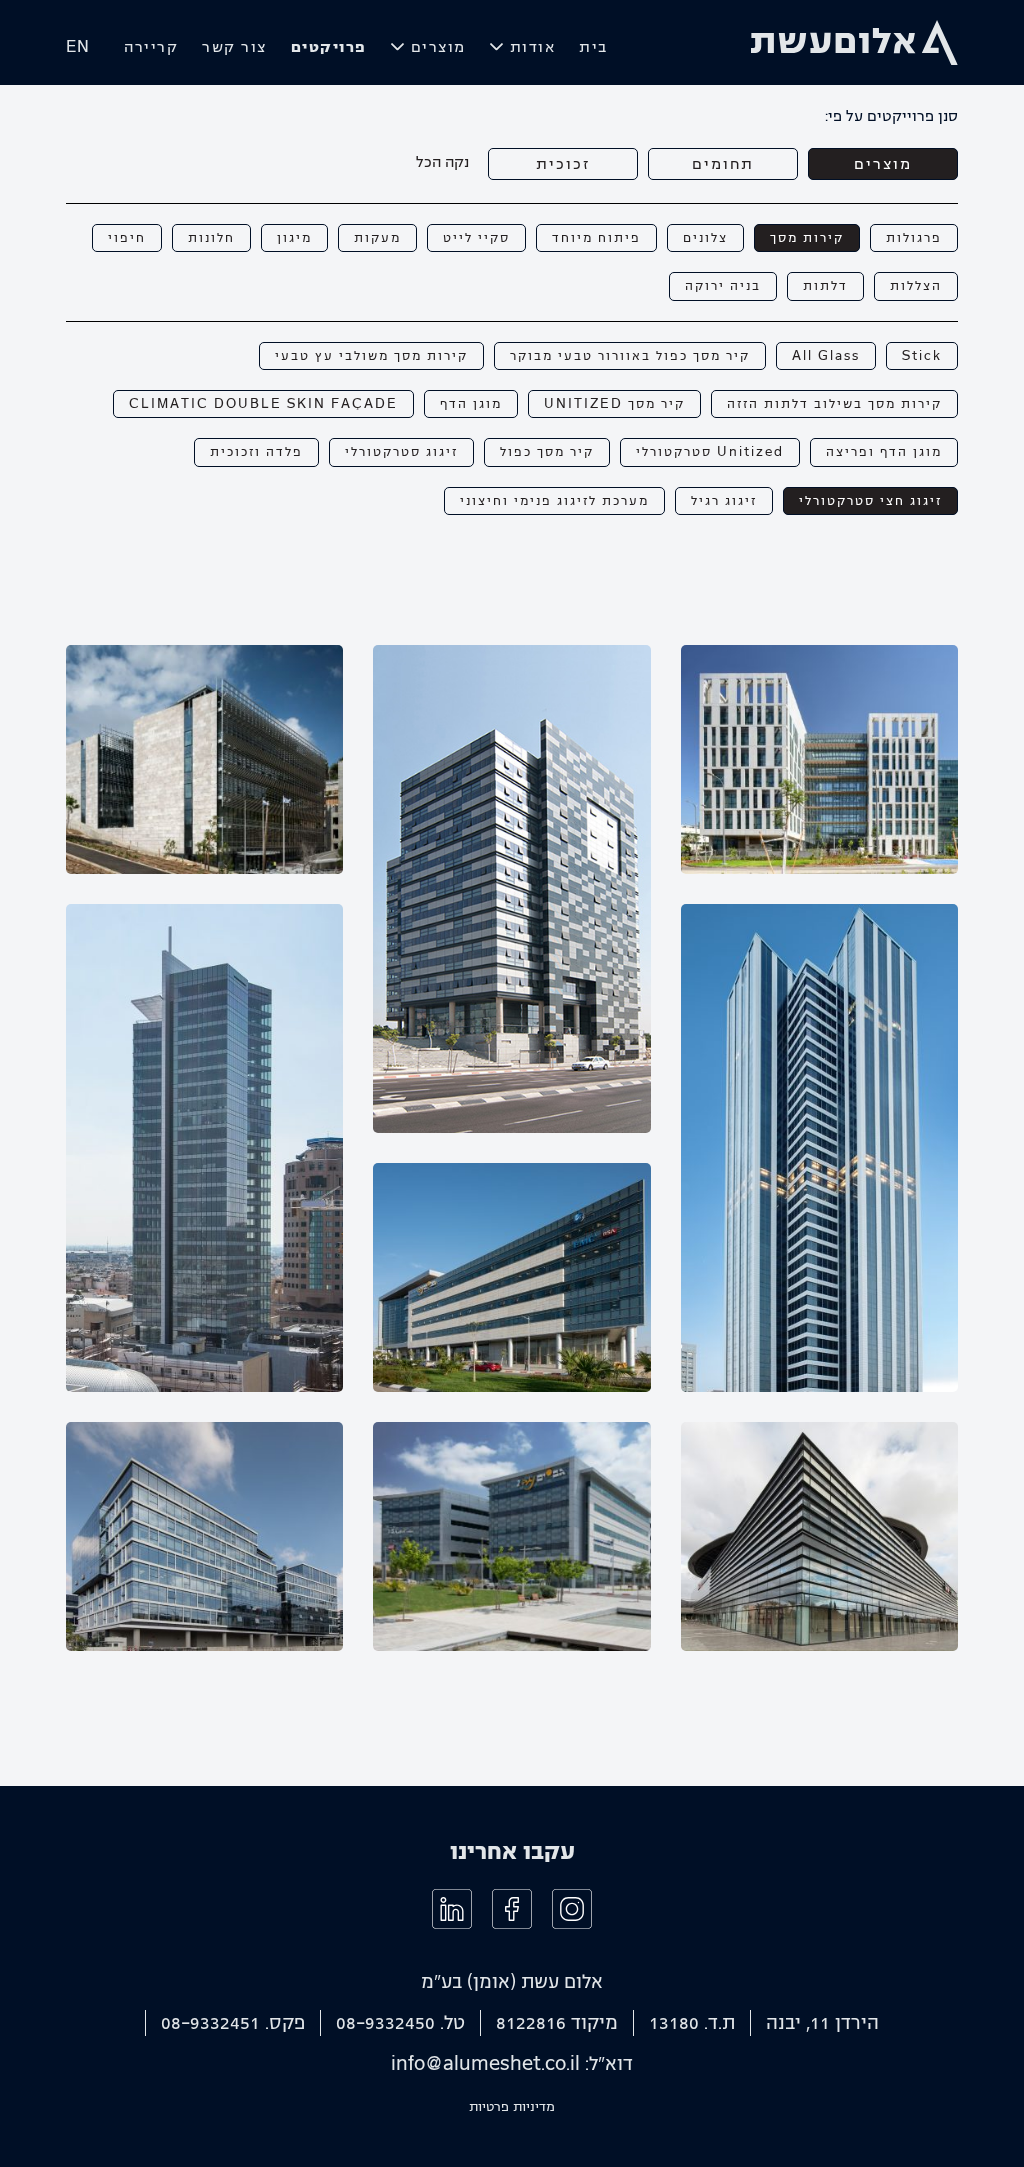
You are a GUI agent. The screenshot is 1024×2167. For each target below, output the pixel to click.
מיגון (294, 238)
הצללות (916, 286)
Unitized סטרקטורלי (710, 452)
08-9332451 (210, 2023)
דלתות (825, 286)
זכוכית (563, 164)
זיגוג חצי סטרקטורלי (870, 501)
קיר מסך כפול (547, 452)
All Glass (826, 356)
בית (593, 47)
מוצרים (438, 47)
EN (77, 47)
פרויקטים (329, 47)
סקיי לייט (476, 238)
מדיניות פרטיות (512, 2107)
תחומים (723, 164)
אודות (533, 47)
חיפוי (127, 238)
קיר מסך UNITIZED (614, 404)
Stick (922, 356)
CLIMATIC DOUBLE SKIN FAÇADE (263, 404)
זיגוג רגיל (724, 501)
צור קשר (234, 47)
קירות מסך (807, 238)
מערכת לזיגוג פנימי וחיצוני (554, 501)
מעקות (377, 238)
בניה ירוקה (723, 286)
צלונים (705, 238)
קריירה (151, 47)
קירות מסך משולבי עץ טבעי (371, 356)
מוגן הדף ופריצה (884, 452)
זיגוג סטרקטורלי (401, 452)
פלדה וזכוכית (256, 452)
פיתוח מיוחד (596, 238)
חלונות (211, 238)
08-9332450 (385, 2023)
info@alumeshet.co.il (485, 2064)
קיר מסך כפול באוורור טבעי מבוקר (630, 356)
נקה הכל (442, 162)
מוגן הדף (471, 404)
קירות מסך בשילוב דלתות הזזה (834, 404)
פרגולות (914, 238)
